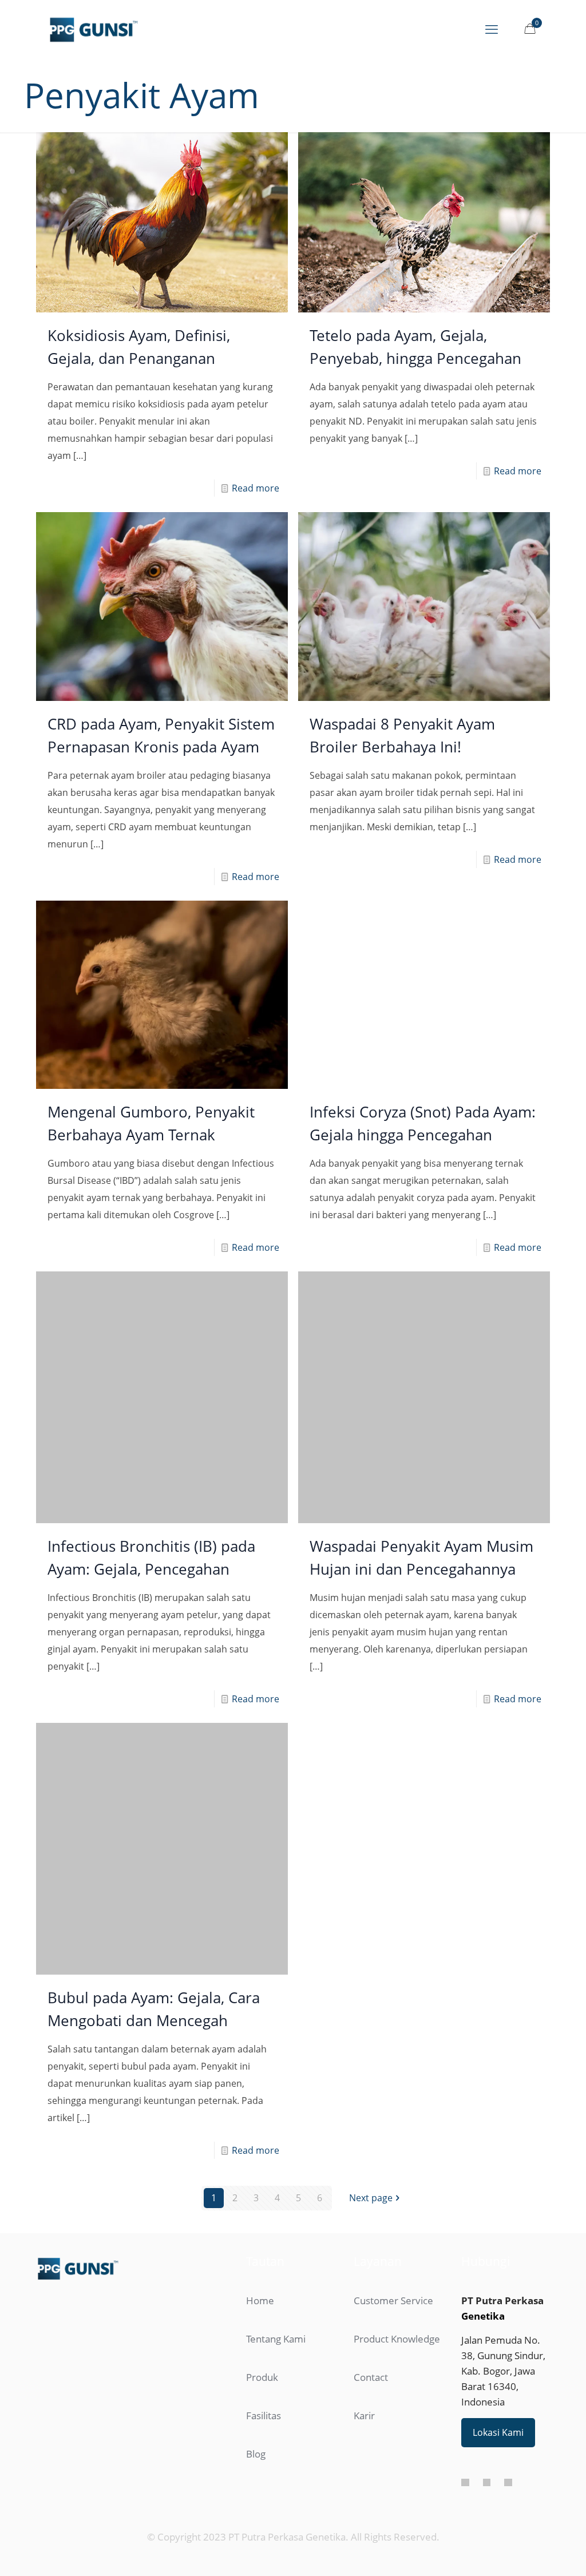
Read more (256, 488)
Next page (371, 2135)
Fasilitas (264, 2353)
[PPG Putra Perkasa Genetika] (94, 29)
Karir (364, 2353)
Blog (256, 2391)
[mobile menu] (492, 29)
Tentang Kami (276, 2276)
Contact (371, 2314)
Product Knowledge (397, 2276)
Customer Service (393, 2238)
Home (260, 2238)
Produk (262, 2314)
